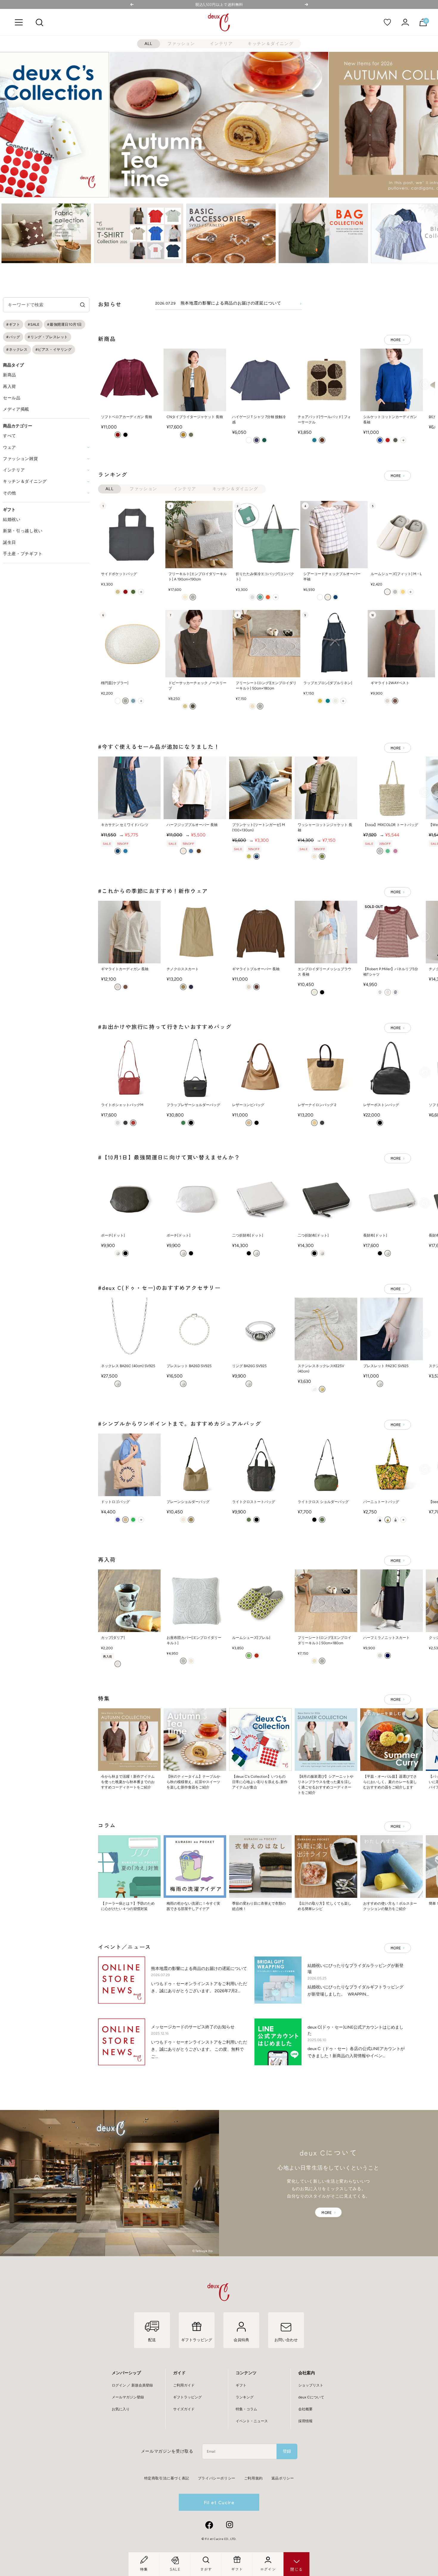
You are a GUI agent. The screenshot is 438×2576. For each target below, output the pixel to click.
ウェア (10, 447)
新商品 (10, 375)
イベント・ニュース (252, 2421)
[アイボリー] (185, 597)
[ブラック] (125, 435)
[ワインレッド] (118, 435)
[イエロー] (403, 592)
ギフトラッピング (187, 2397)
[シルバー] (118, 1253)
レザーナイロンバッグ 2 (317, 1105)
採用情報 (305, 2421)
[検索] (39, 22)
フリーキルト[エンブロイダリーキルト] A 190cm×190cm (198, 577)
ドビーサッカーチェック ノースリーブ (197, 686)
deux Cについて (311, 2397)
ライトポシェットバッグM (122, 1105)
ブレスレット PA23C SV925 (386, 1366)
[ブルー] (257, 440)
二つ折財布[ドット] (248, 1235)
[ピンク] (395, 851)
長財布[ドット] (375, 1235)
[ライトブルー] (395, 992)
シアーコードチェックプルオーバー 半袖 (332, 577)
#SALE (34, 324)
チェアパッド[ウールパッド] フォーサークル (324, 420)
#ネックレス (17, 350)
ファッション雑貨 (21, 459)
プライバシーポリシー (217, 2478)
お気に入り (121, 2409)
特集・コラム (246, 2409)
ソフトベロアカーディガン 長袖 (126, 417)
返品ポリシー (283, 2478)
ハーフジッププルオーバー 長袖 (192, 825)
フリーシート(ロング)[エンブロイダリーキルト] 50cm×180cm (266, 686)
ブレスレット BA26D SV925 (189, 1366)
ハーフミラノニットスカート (386, 1638)
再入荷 (10, 387)
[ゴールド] (322, 1389)
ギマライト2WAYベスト (390, 683)
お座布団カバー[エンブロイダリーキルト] (194, 1640)
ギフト (241, 2385)
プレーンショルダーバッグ (188, 1502)
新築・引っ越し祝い (23, 531)
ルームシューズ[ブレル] (251, 1638)
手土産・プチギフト (23, 554)
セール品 (12, 398)
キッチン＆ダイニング (271, 44)
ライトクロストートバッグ (254, 1502)
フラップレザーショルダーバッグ (193, 1105)
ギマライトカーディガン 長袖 (125, 969)
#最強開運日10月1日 (65, 324)
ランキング (245, 2397)
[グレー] (395, 440)
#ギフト (13, 324)
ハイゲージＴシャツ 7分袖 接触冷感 (259, 420)
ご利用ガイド (184, 2385)
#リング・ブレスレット (48, 337)
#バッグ (13, 337)
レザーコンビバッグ (248, 1105)
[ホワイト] (249, 440)
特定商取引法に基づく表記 (167, 2478)
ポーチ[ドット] (113, 1235)
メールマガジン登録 (128, 2397)
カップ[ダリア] (113, 1638)
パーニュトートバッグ (381, 1502)
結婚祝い (12, 520)
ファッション (181, 44)
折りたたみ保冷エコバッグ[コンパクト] (265, 577)
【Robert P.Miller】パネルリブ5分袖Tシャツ (391, 972)
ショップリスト (311, 2385)
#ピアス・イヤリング (54, 350)
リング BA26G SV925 (249, 1366)
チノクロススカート (183, 969)
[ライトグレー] (336, 701)
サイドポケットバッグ (119, 574)
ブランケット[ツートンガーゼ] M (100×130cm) (258, 827)
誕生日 (10, 542)
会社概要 (305, 2409)
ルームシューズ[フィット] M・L (396, 574)
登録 (287, 2451)
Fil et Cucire (219, 2502)
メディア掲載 (16, 409)
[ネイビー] (336, 597)
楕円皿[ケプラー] (115, 683)
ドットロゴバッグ (115, 1502)
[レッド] (388, 440)
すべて (10, 436)
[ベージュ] (183, 435)
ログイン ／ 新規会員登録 (132, 2385)
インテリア (221, 44)
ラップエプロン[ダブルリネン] (328, 683)
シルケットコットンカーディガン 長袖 (390, 420)
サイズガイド (184, 2409)
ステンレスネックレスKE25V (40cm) (321, 1369)
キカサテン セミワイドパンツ (125, 825)
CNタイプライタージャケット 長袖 (195, 417)
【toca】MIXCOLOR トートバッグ (391, 825)
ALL (149, 44)
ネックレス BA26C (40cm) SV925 (128, 1366)
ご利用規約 (253, 2478)
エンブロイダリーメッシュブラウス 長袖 (324, 972)
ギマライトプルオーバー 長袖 (256, 969)
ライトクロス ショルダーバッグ (323, 1502)
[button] (10, 233)
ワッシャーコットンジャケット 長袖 (325, 827)
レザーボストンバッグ (381, 1105)
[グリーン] (264, 440)
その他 (10, 493)
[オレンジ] (268, 597)
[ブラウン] (322, 440)
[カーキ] (191, 435)
